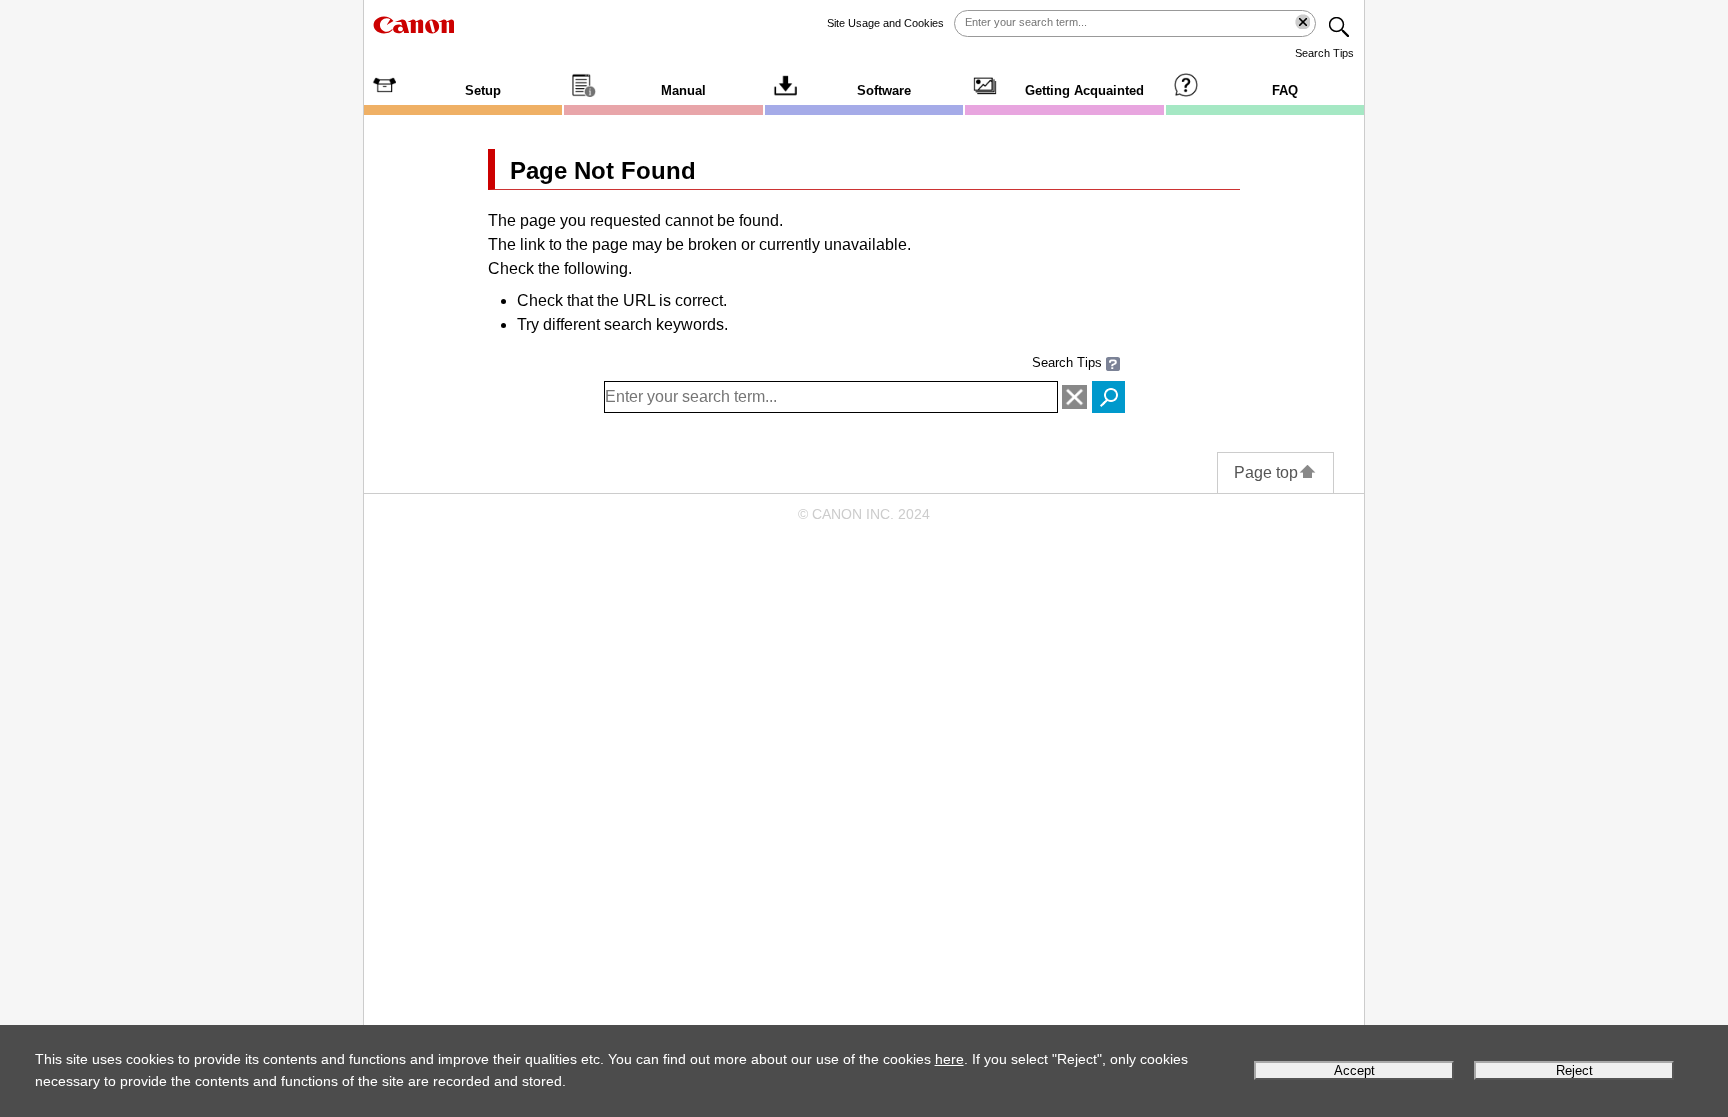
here (949, 1059)
